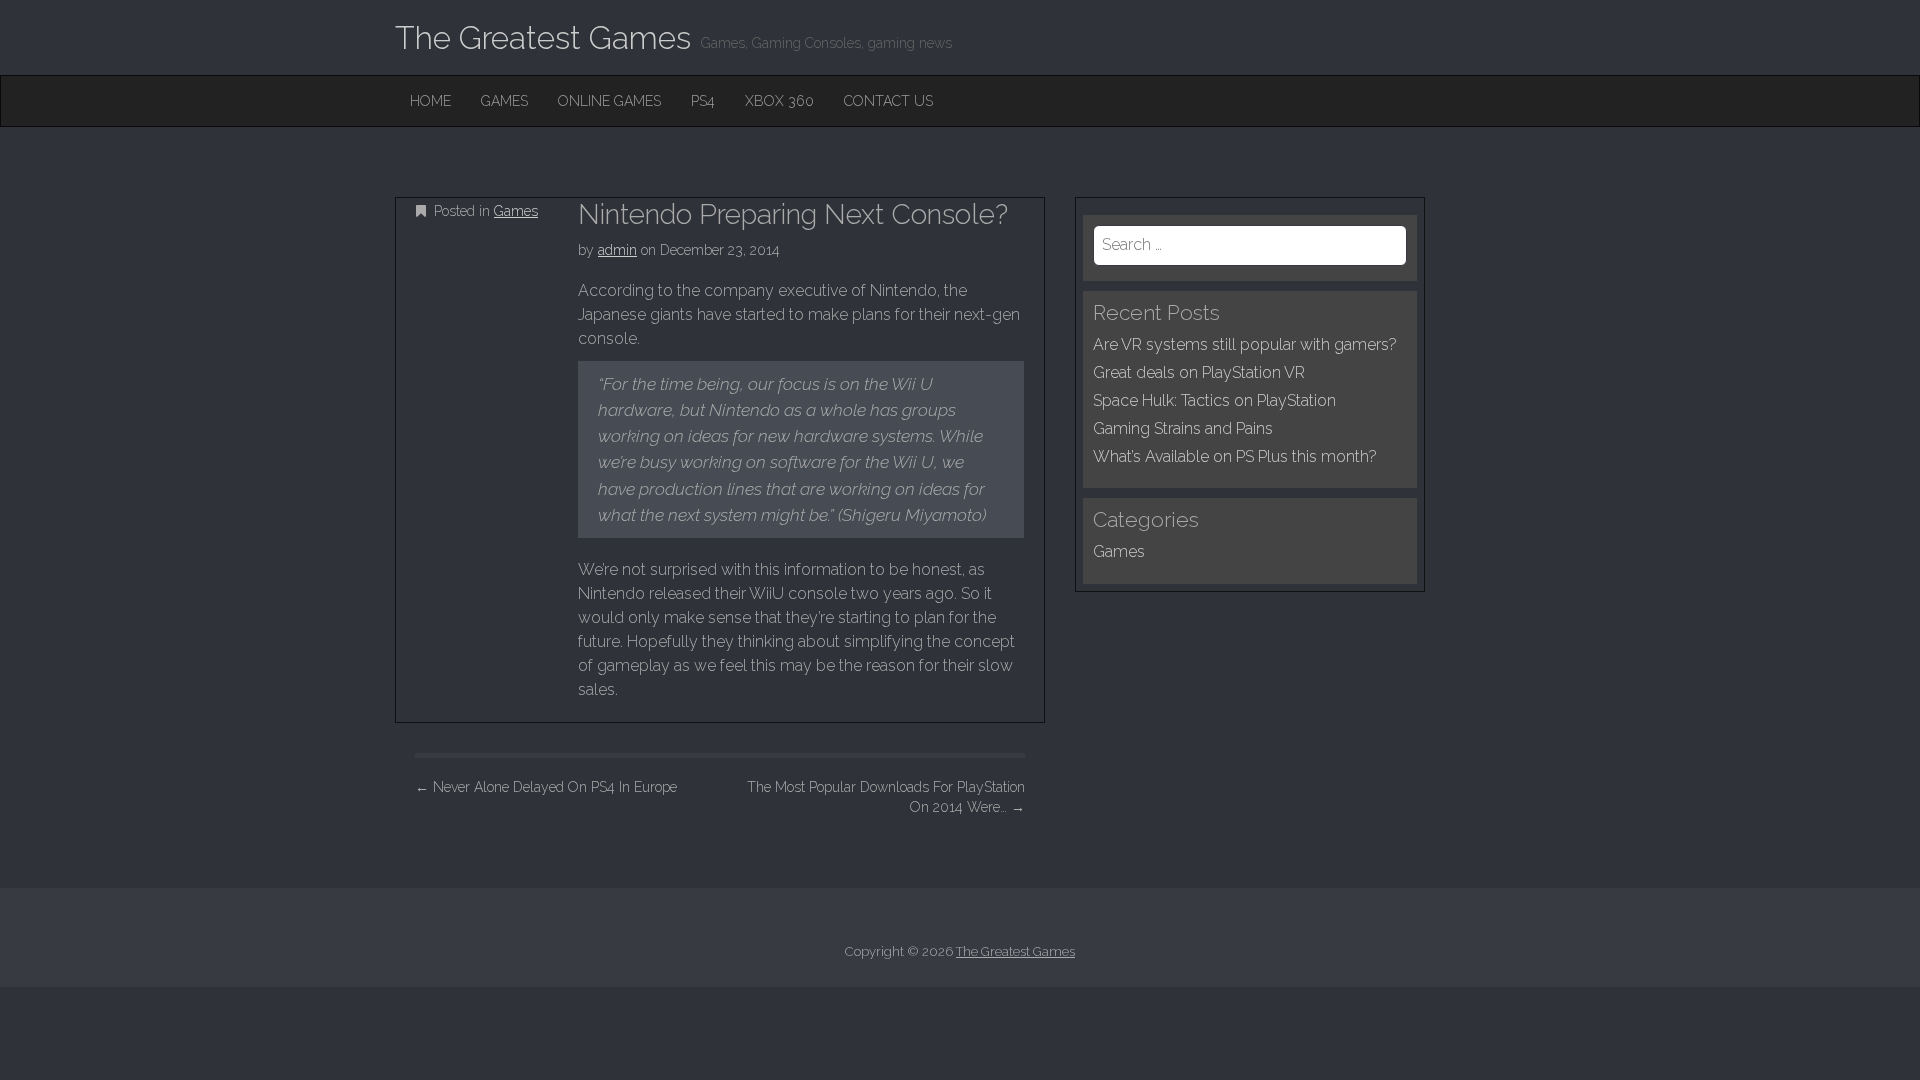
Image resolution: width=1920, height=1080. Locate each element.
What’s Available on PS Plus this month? (1235, 456)
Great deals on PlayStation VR (1199, 372)
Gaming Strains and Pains (1183, 428)
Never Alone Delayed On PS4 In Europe (546, 787)
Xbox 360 (779, 101)
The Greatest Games (543, 37)
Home (430, 101)
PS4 (703, 101)
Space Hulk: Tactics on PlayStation (1214, 400)
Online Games (609, 101)
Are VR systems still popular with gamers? (1245, 344)
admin (617, 250)
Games (504, 101)
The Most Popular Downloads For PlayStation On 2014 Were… (886, 797)
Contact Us (888, 101)
